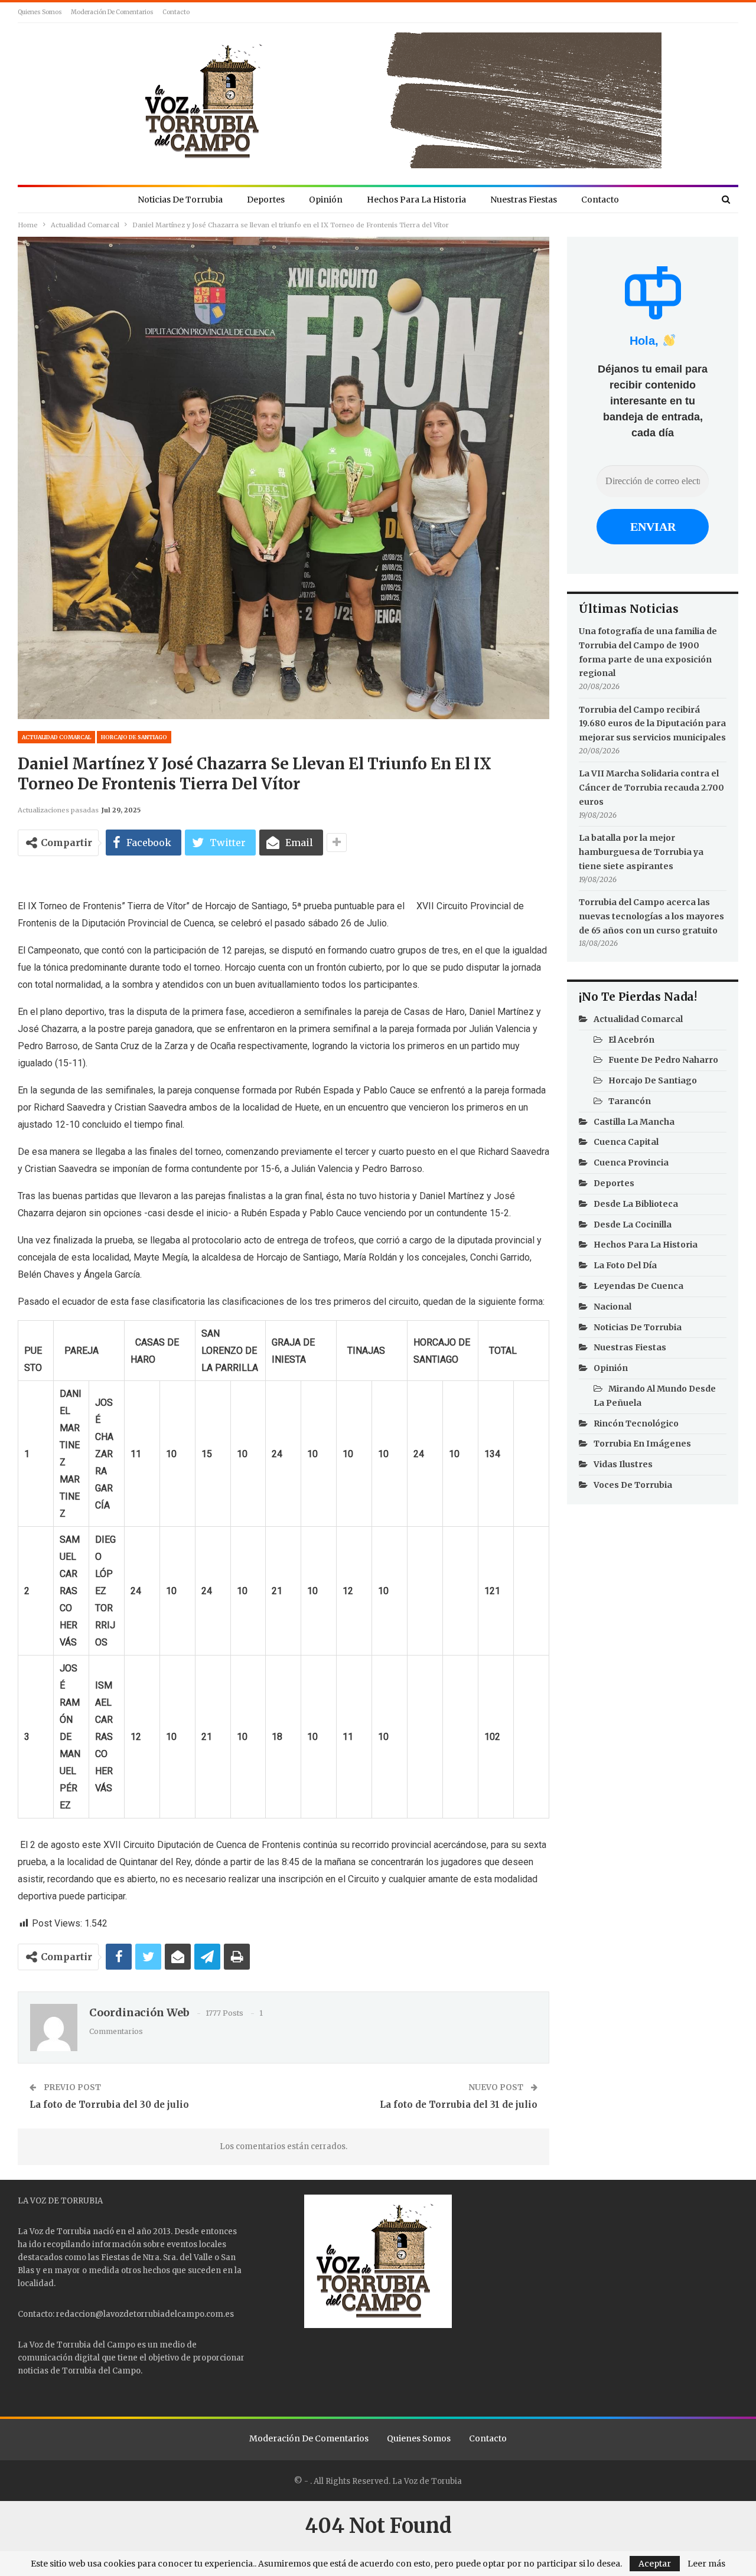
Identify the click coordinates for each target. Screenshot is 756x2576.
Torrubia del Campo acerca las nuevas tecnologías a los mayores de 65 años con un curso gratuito (651, 916)
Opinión (326, 200)
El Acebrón (631, 1040)
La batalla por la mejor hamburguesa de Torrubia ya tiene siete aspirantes (641, 852)
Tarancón (630, 1101)
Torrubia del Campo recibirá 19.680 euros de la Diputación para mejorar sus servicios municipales (652, 724)
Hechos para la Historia (416, 200)
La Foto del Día (625, 1265)
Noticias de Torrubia (180, 200)
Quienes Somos (40, 12)
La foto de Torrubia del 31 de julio (459, 2105)
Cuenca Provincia (631, 1163)
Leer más (706, 2564)
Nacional (612, 1307)
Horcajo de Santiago (134, 737)
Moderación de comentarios (112, 12)
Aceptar (655, 2564)
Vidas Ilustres (623, 1464)
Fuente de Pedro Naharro (663, 1060)
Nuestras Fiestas (524, 200)
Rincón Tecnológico (636, 1424)
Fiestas (115, 2257)
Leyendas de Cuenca (638, 1286)
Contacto (176, 12)
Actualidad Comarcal (56, 737)
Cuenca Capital (626, 1142)
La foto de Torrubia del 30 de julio (109, 2105)
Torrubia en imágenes (642, 1444)
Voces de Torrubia (633, 1485)
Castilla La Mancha (634, 1122)
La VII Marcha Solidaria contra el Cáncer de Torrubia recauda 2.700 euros (651, 788)
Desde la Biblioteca (636, 1204)
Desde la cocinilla (633, 1225)
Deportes (266, 200)
